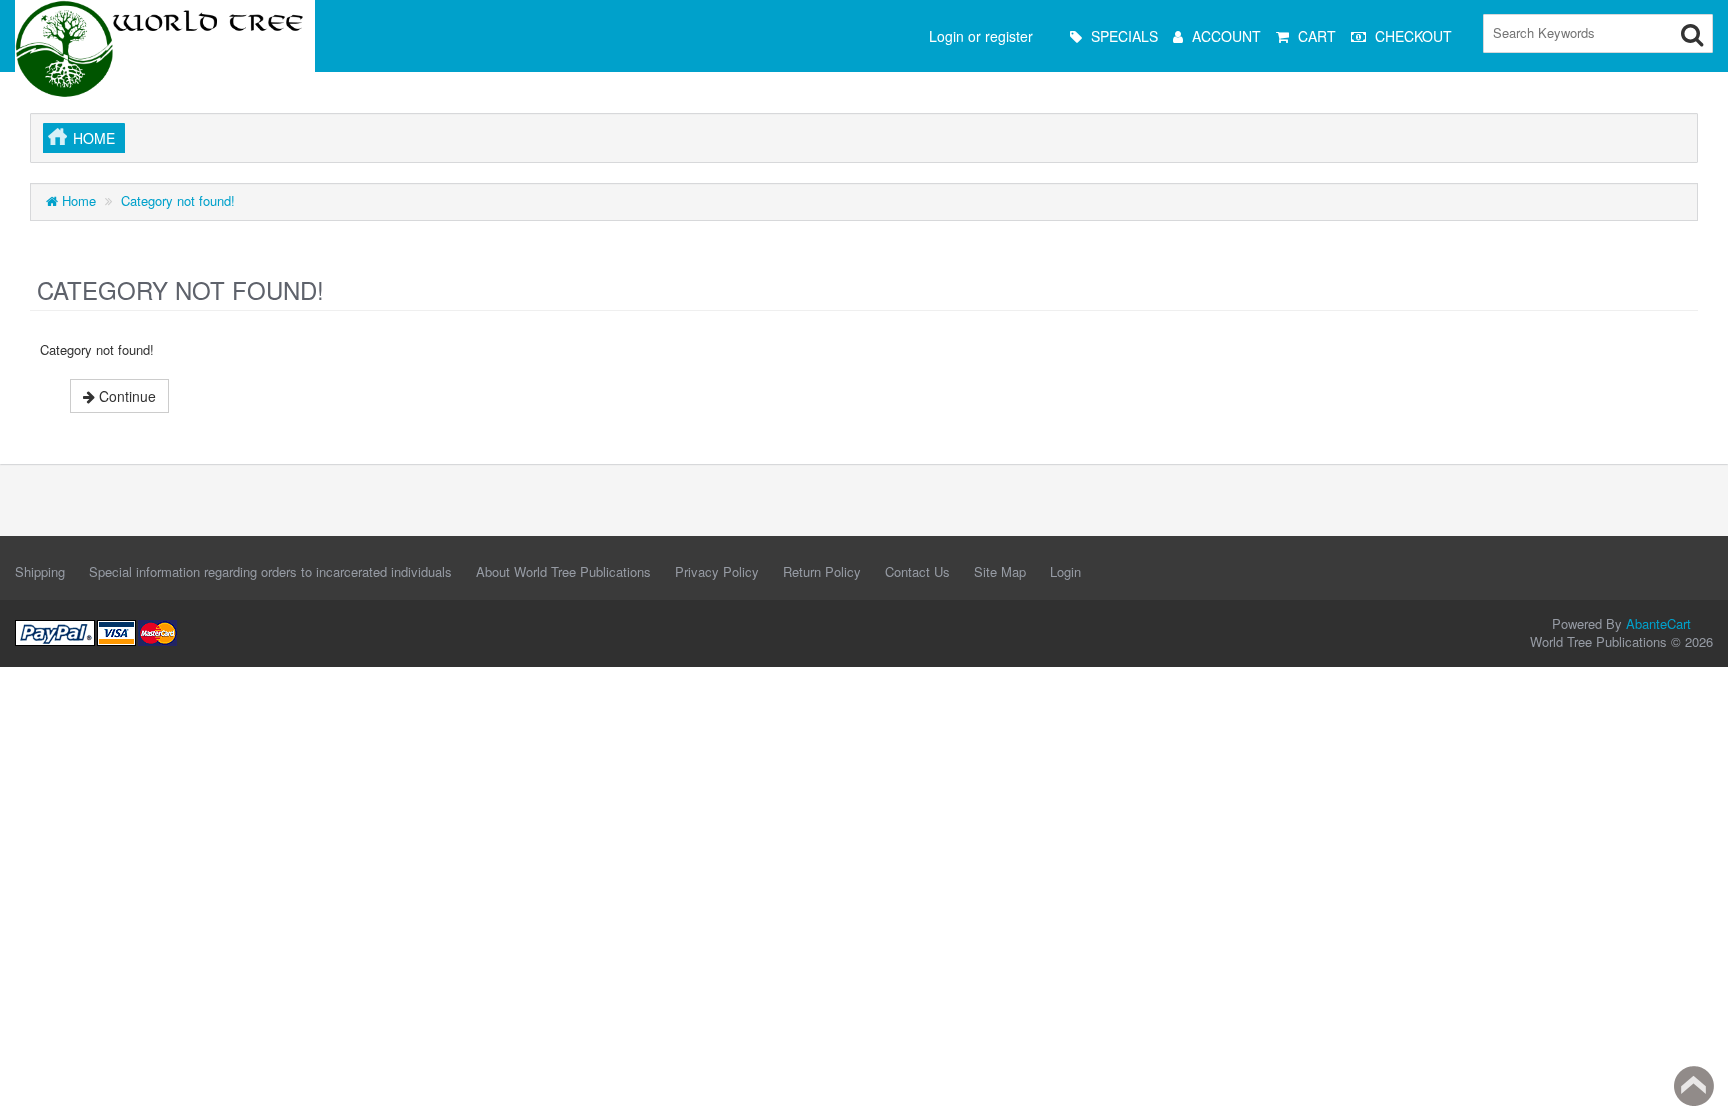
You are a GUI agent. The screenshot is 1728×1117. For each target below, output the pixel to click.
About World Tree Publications (563, 571)
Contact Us (917, 571)
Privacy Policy (717, 571)
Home (94, 138)
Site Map (1000, 571)
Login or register (981, 36)
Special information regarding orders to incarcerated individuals (270, 571)
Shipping (40, 571)
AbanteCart (1658, 623)
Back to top (1694, 1086)
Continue (125, 396)
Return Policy (822, 571)
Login (1065, 571)
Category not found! (178, 200)
